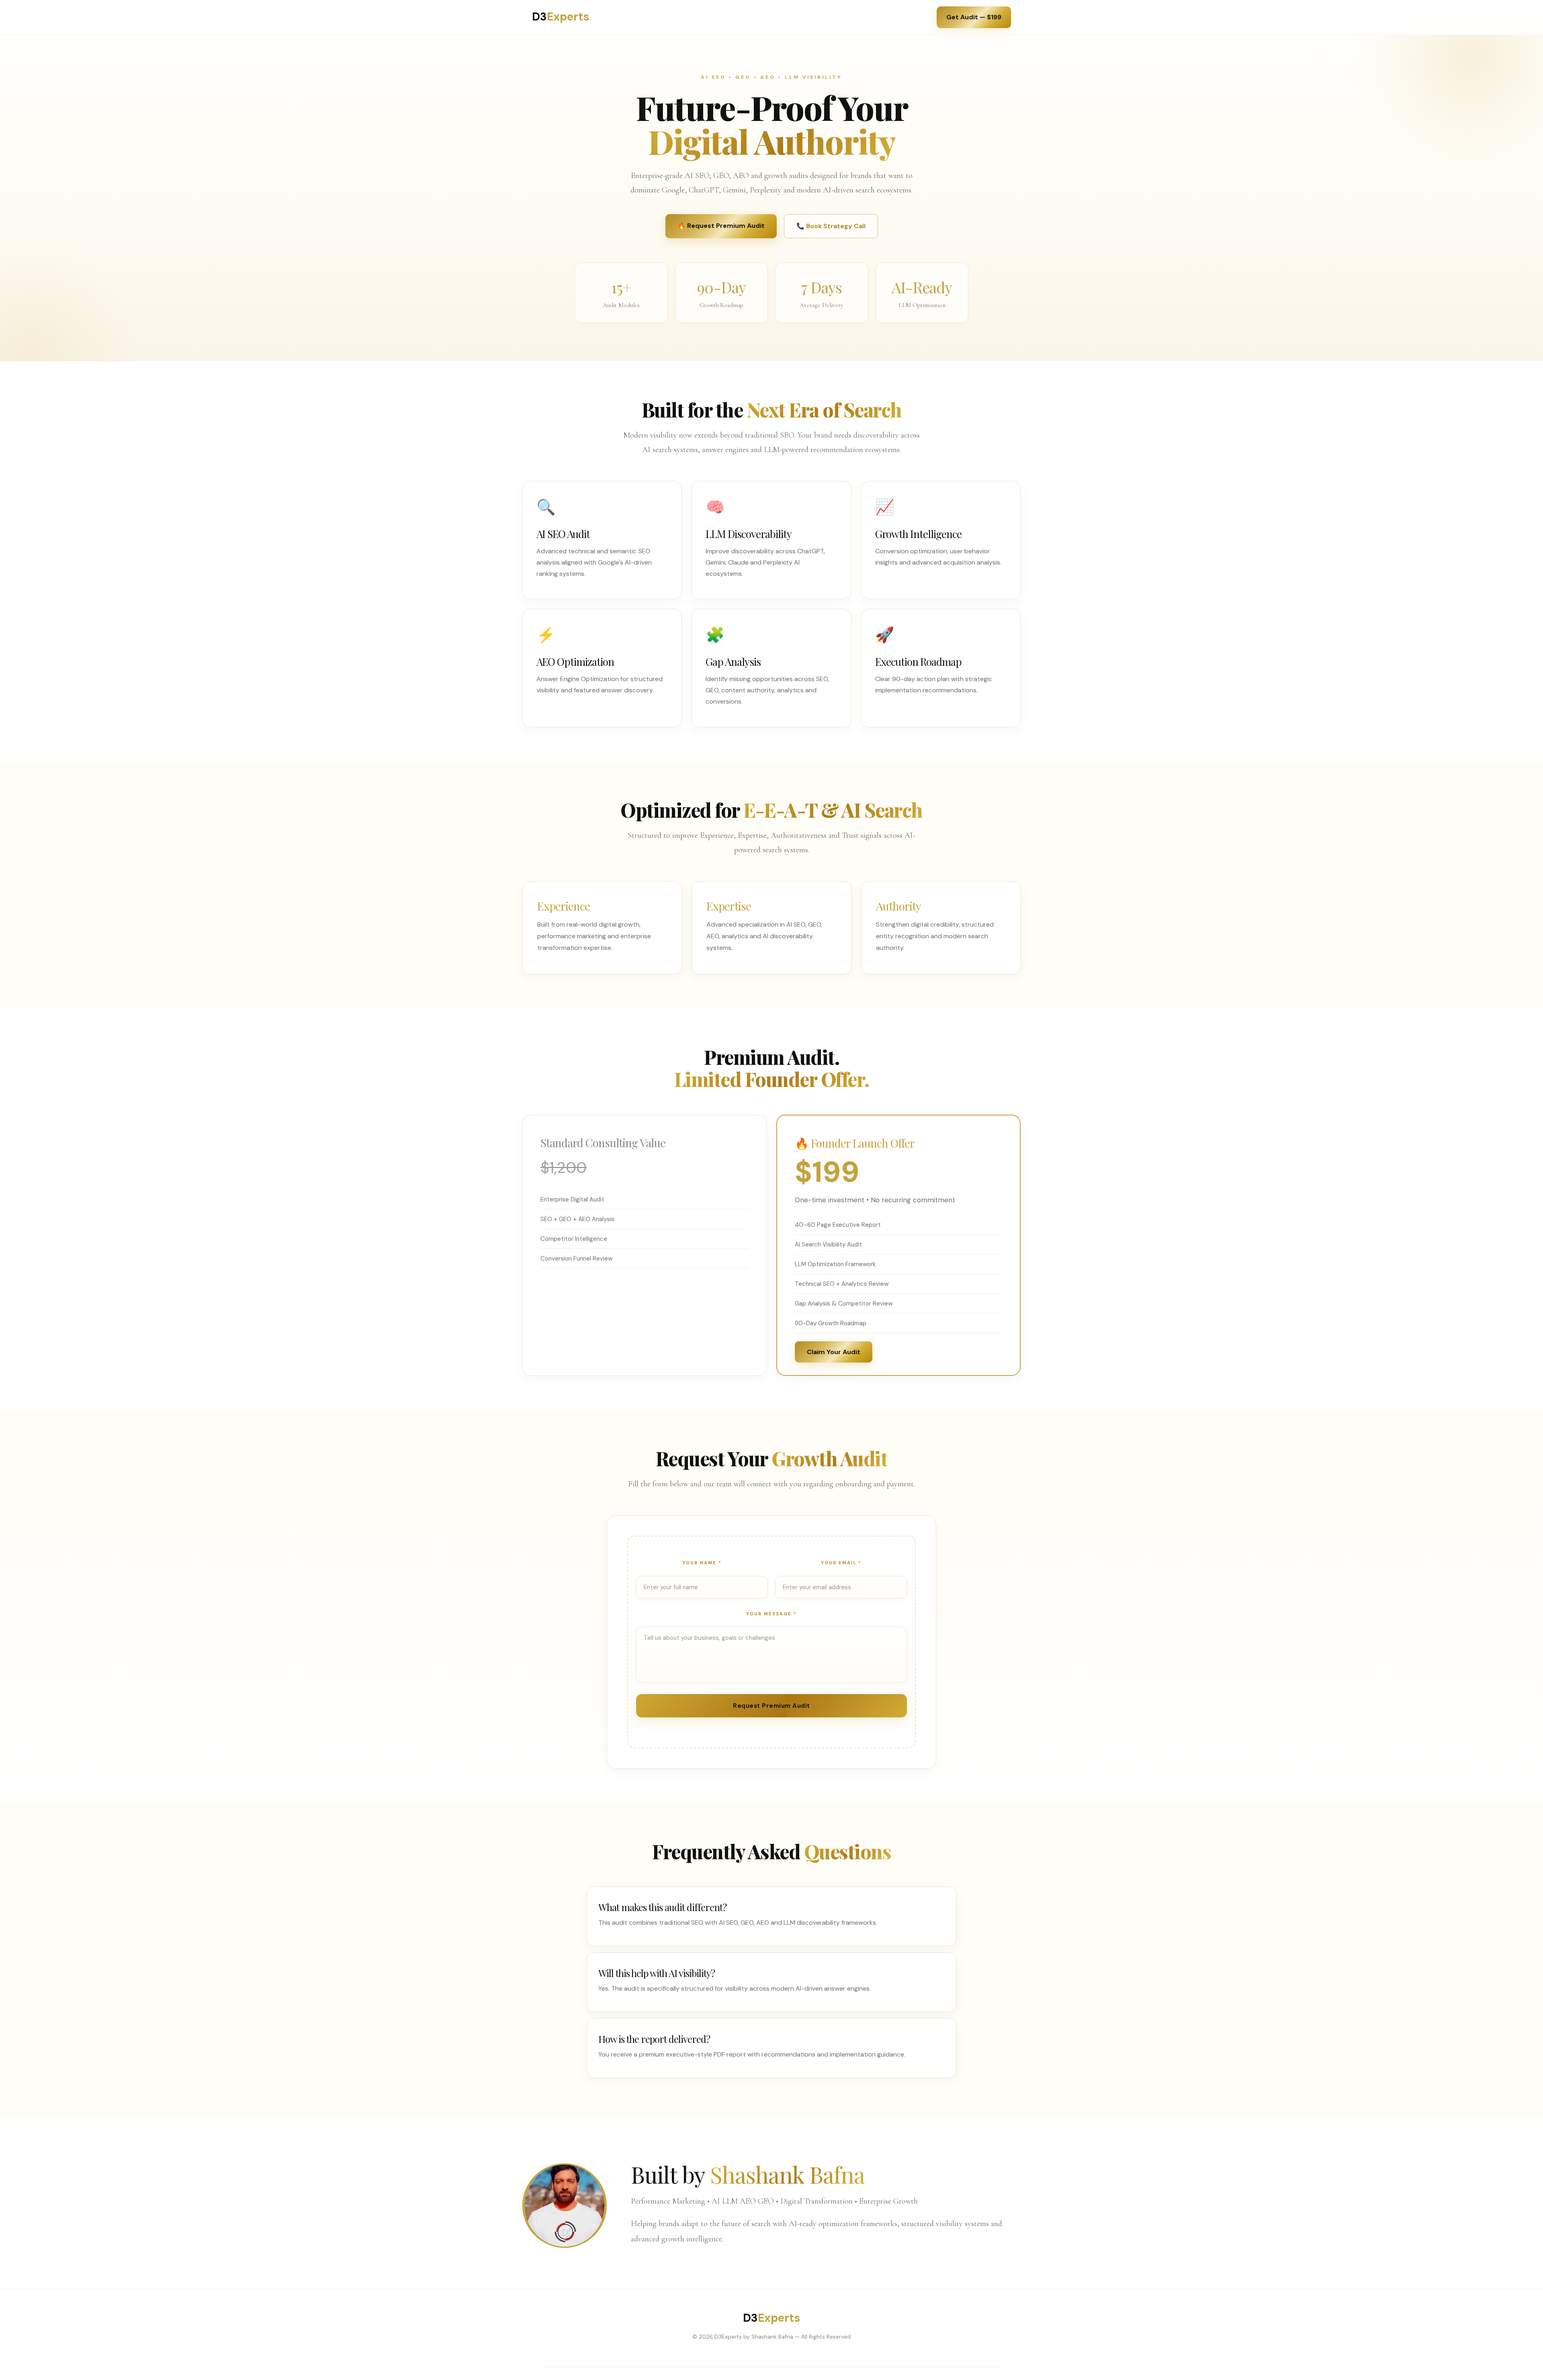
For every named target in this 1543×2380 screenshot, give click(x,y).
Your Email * (841, 1563)
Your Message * (771, 1614)
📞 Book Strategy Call (831, 226)
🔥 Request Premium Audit (721, 226)
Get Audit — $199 (974, 17)
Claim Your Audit (834, 1352)
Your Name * (702, 1563)
